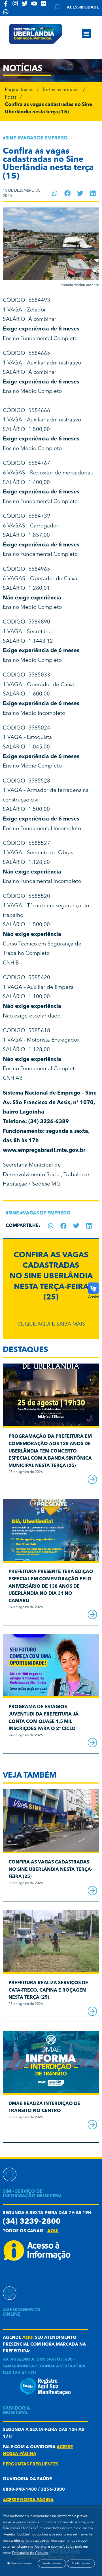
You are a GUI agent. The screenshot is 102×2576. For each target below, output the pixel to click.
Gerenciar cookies (21, 2563)
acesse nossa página (28, 2500)
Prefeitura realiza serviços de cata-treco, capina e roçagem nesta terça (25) (48, 1990)
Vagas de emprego (44, 138)
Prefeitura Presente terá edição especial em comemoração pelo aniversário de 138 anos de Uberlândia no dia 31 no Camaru (51, 1586)
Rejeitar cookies (52, 2563)
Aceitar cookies (81, 2563)
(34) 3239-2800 (32, 2222)
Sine (11, 138)
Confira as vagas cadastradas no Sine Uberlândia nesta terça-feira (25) (51, 1277)
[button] (87, 34)
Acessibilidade (83, 7)
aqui (53, 2231)
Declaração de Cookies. (30, 2553)
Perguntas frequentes (31, 2464)
